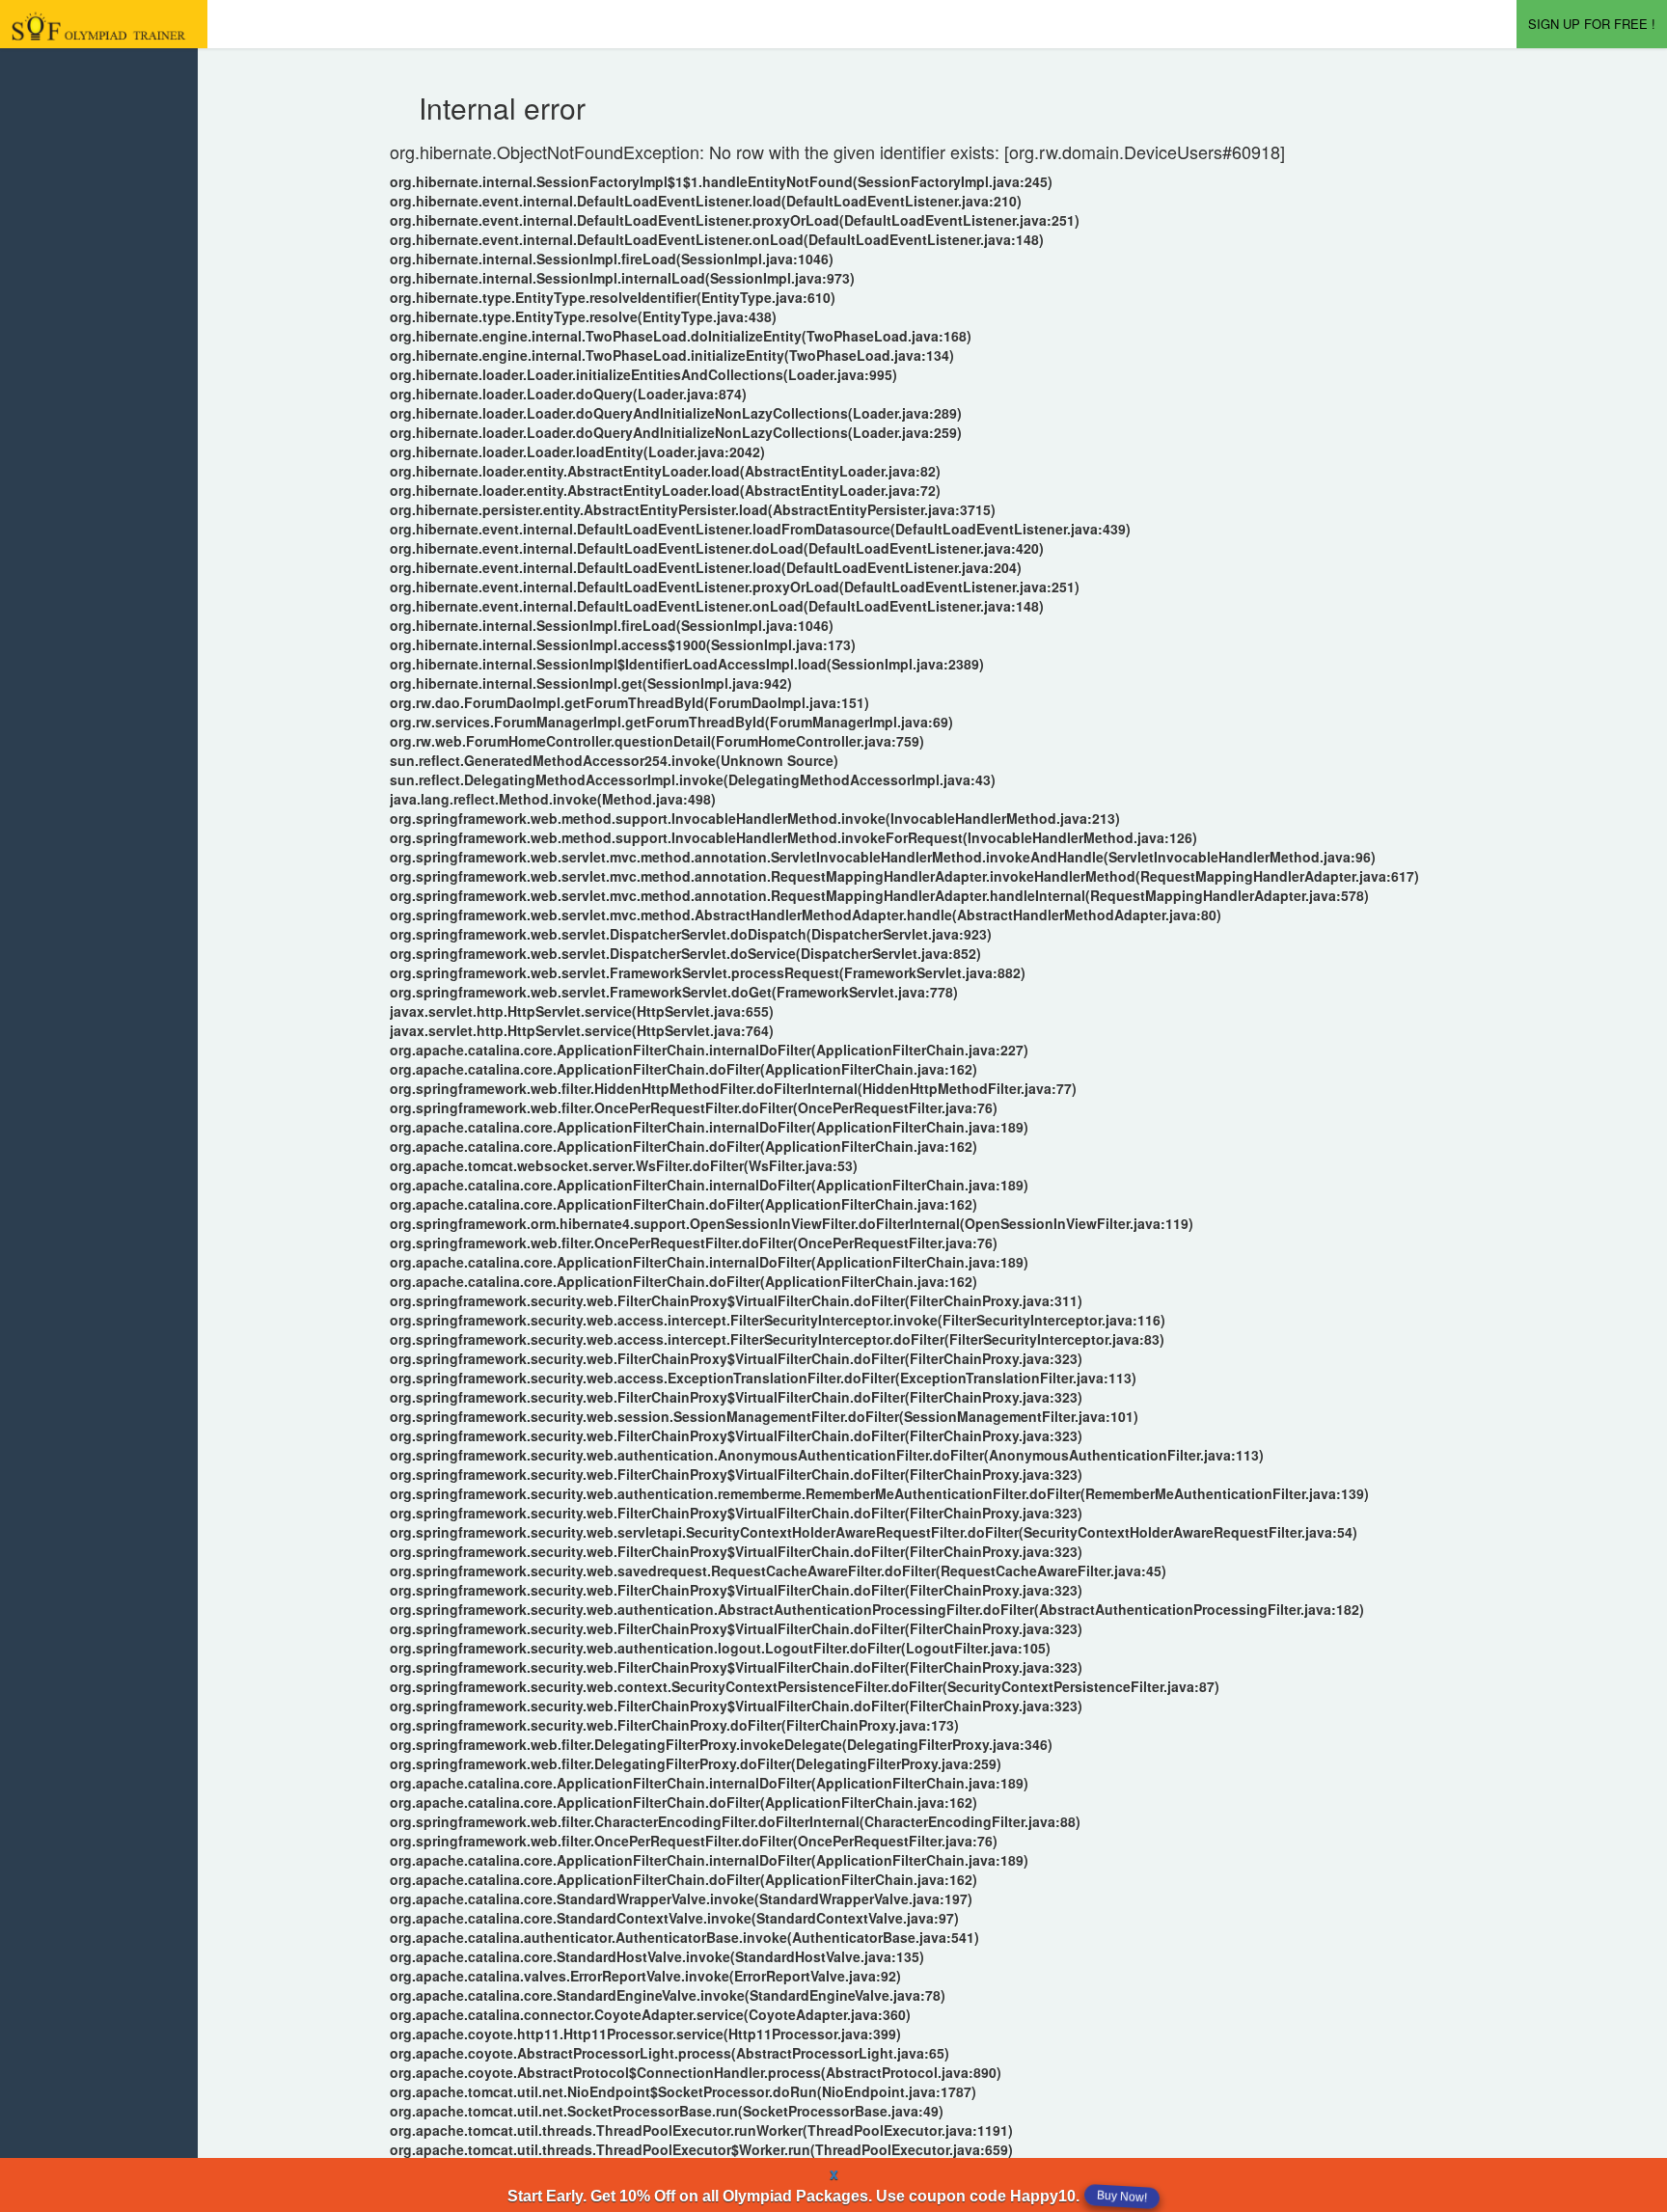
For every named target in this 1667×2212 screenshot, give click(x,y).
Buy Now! (1122, 2197)
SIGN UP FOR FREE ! (1592, 24)
